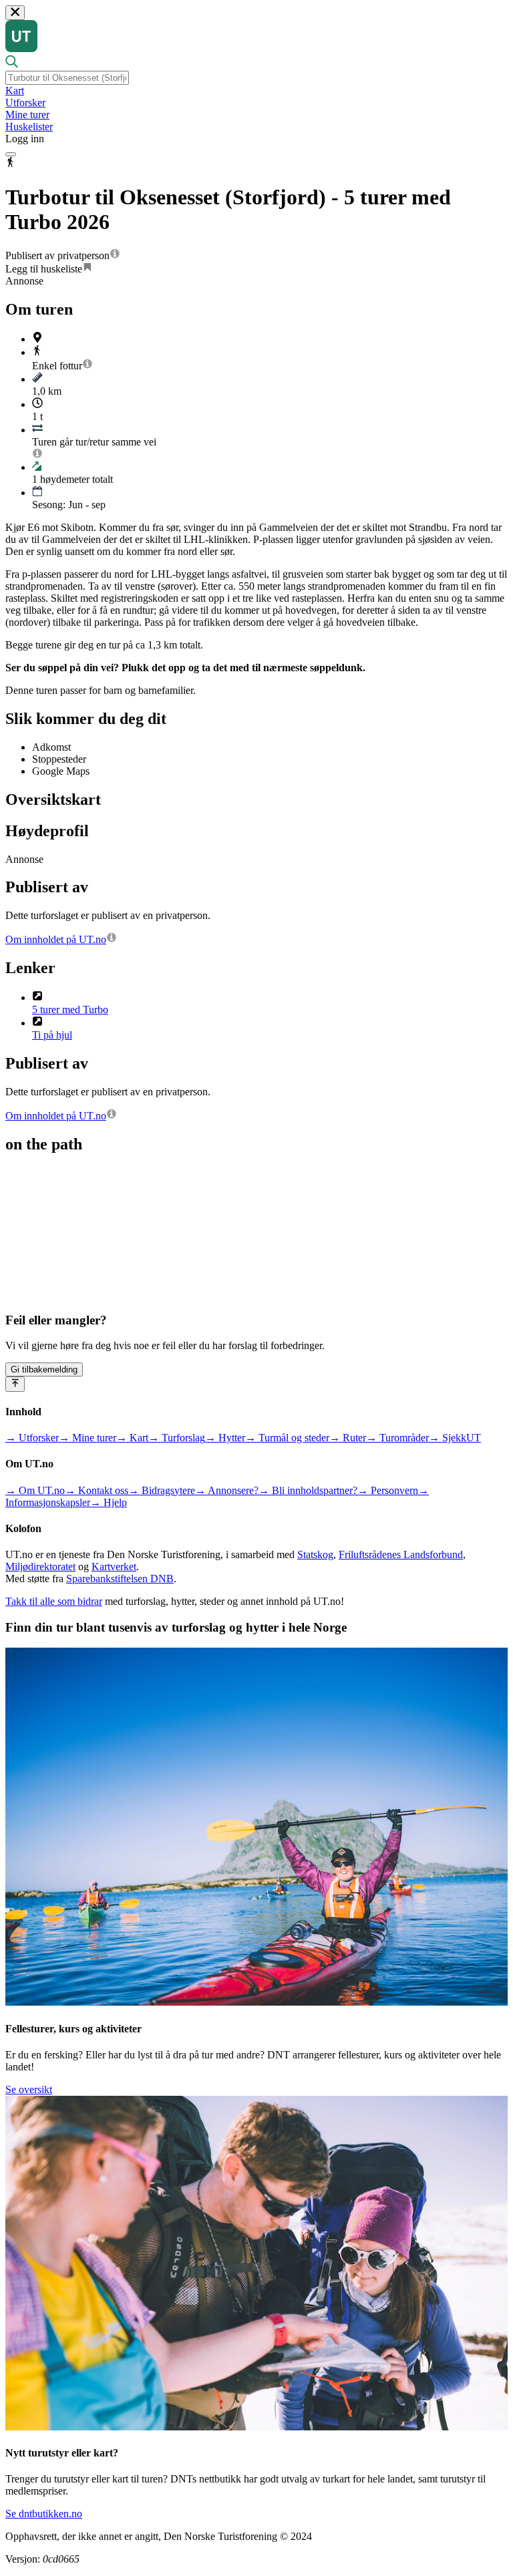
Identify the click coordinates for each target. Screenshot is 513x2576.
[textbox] (67, 78)
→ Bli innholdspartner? (308, 1490)
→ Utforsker (32, 1438)
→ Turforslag (177, 1438)
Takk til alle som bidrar (54, 1601)
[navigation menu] (11, 154)
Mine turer (27, 115)
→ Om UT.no (35, 1490)
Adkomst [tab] (51, 747)
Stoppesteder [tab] (59, 759)
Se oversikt (29, 2089)
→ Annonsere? (227, 1490)
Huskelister (29, 127)
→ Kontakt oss (97, 1490)
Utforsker (25, 103)
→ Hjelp (109, 1502)
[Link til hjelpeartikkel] (115, 255)
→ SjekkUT (455, 1438)
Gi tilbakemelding (44, 1369)
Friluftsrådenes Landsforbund (401, 1554)
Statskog (315, 1554)
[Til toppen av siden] (15, 1384)
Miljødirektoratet (40, 1567)
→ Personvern (388, 1490)
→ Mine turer (88, 1438)
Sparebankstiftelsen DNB (120, 1579)
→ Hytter (225, 1438)
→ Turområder (397, 1438)
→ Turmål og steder (287, 1438)
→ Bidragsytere (162, 1490)
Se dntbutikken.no (44, 2514)
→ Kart (132, 1438)
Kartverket (114, 1567)
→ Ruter (348, 1438)
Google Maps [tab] (61, 771)
